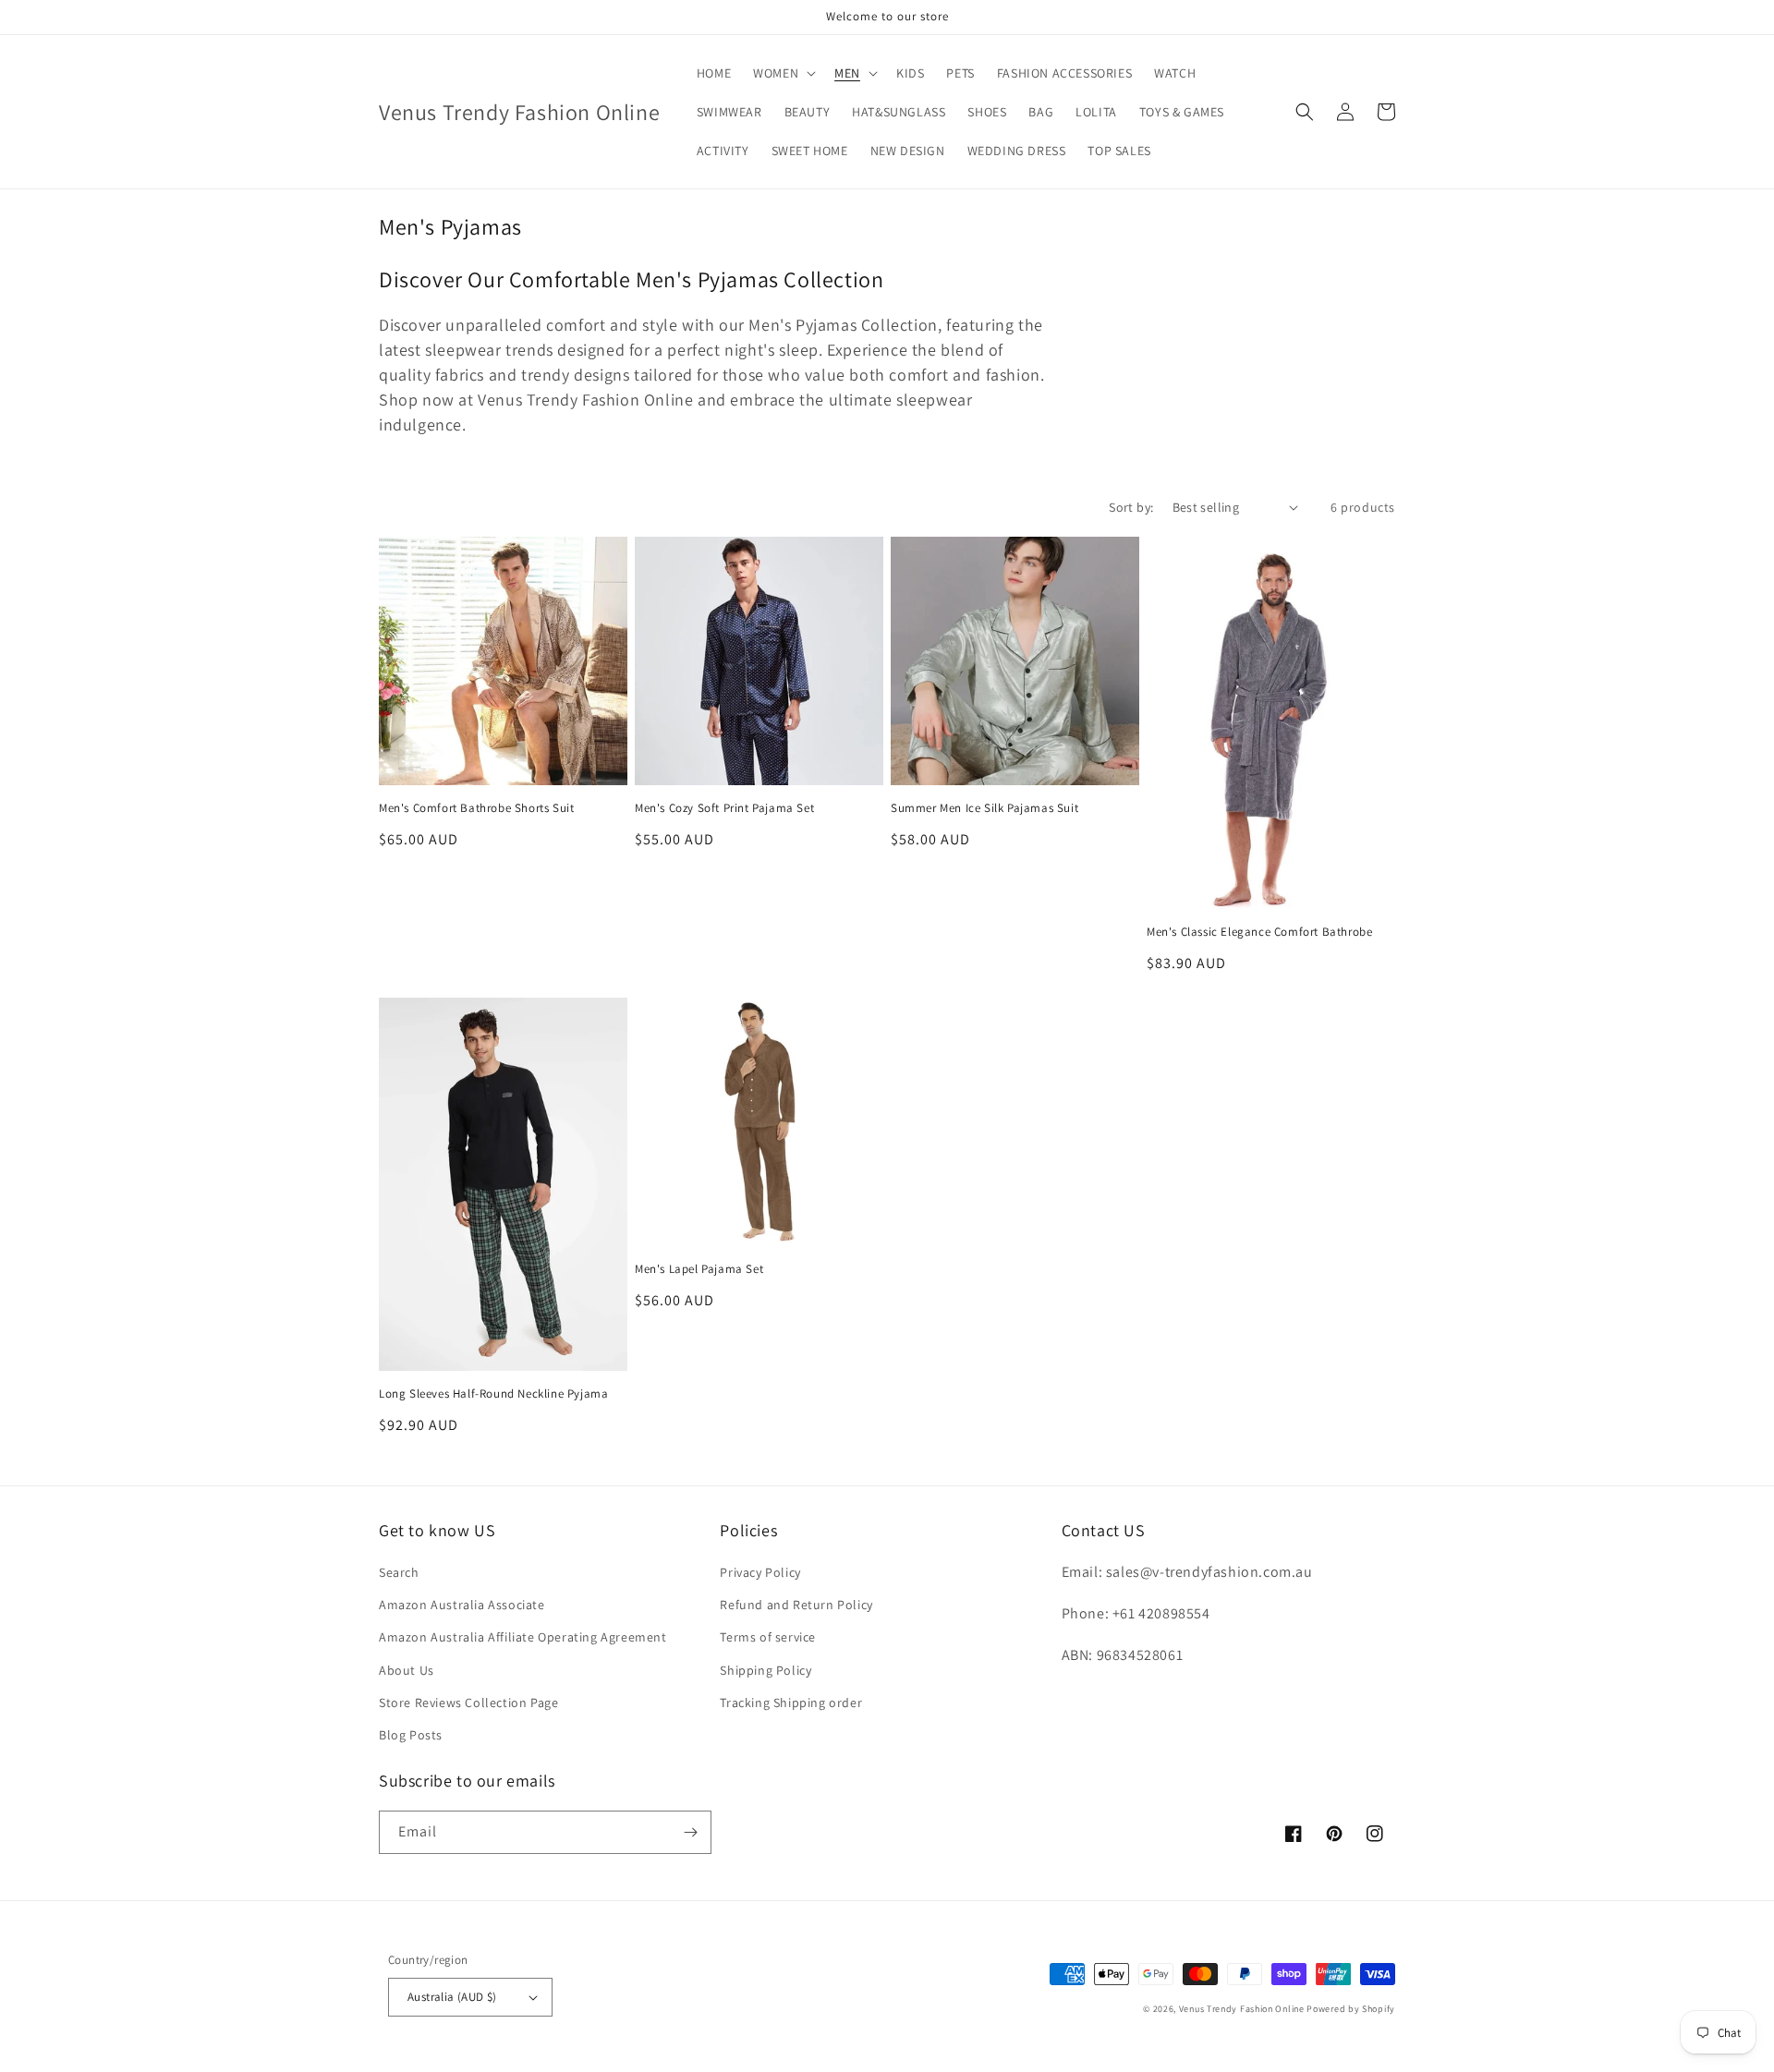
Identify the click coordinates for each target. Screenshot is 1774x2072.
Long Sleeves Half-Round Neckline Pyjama (493, 1394)
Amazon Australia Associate (462, 1605)
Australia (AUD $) (452, 1997)
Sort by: (1131, 507)
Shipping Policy (765, 1670)
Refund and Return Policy (796, 1605)
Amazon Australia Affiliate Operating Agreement (523, 1637)
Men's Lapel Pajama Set (699, 1269)
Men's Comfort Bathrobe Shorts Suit (476, 808)
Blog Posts (411, 1735)
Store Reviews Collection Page (468, 1702)
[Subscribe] (690, 1832)
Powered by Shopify (1351, 2009)
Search (399, 1572)
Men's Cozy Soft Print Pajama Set (724, 808)
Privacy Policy (760, 1572)
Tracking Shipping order (791, 1702)
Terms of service (768, 1637)
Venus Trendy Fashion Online (1242, 2009)
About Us (407, 1670)
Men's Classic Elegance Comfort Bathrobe (1259, 932)
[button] (783, 73)
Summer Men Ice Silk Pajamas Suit (984, 808)
